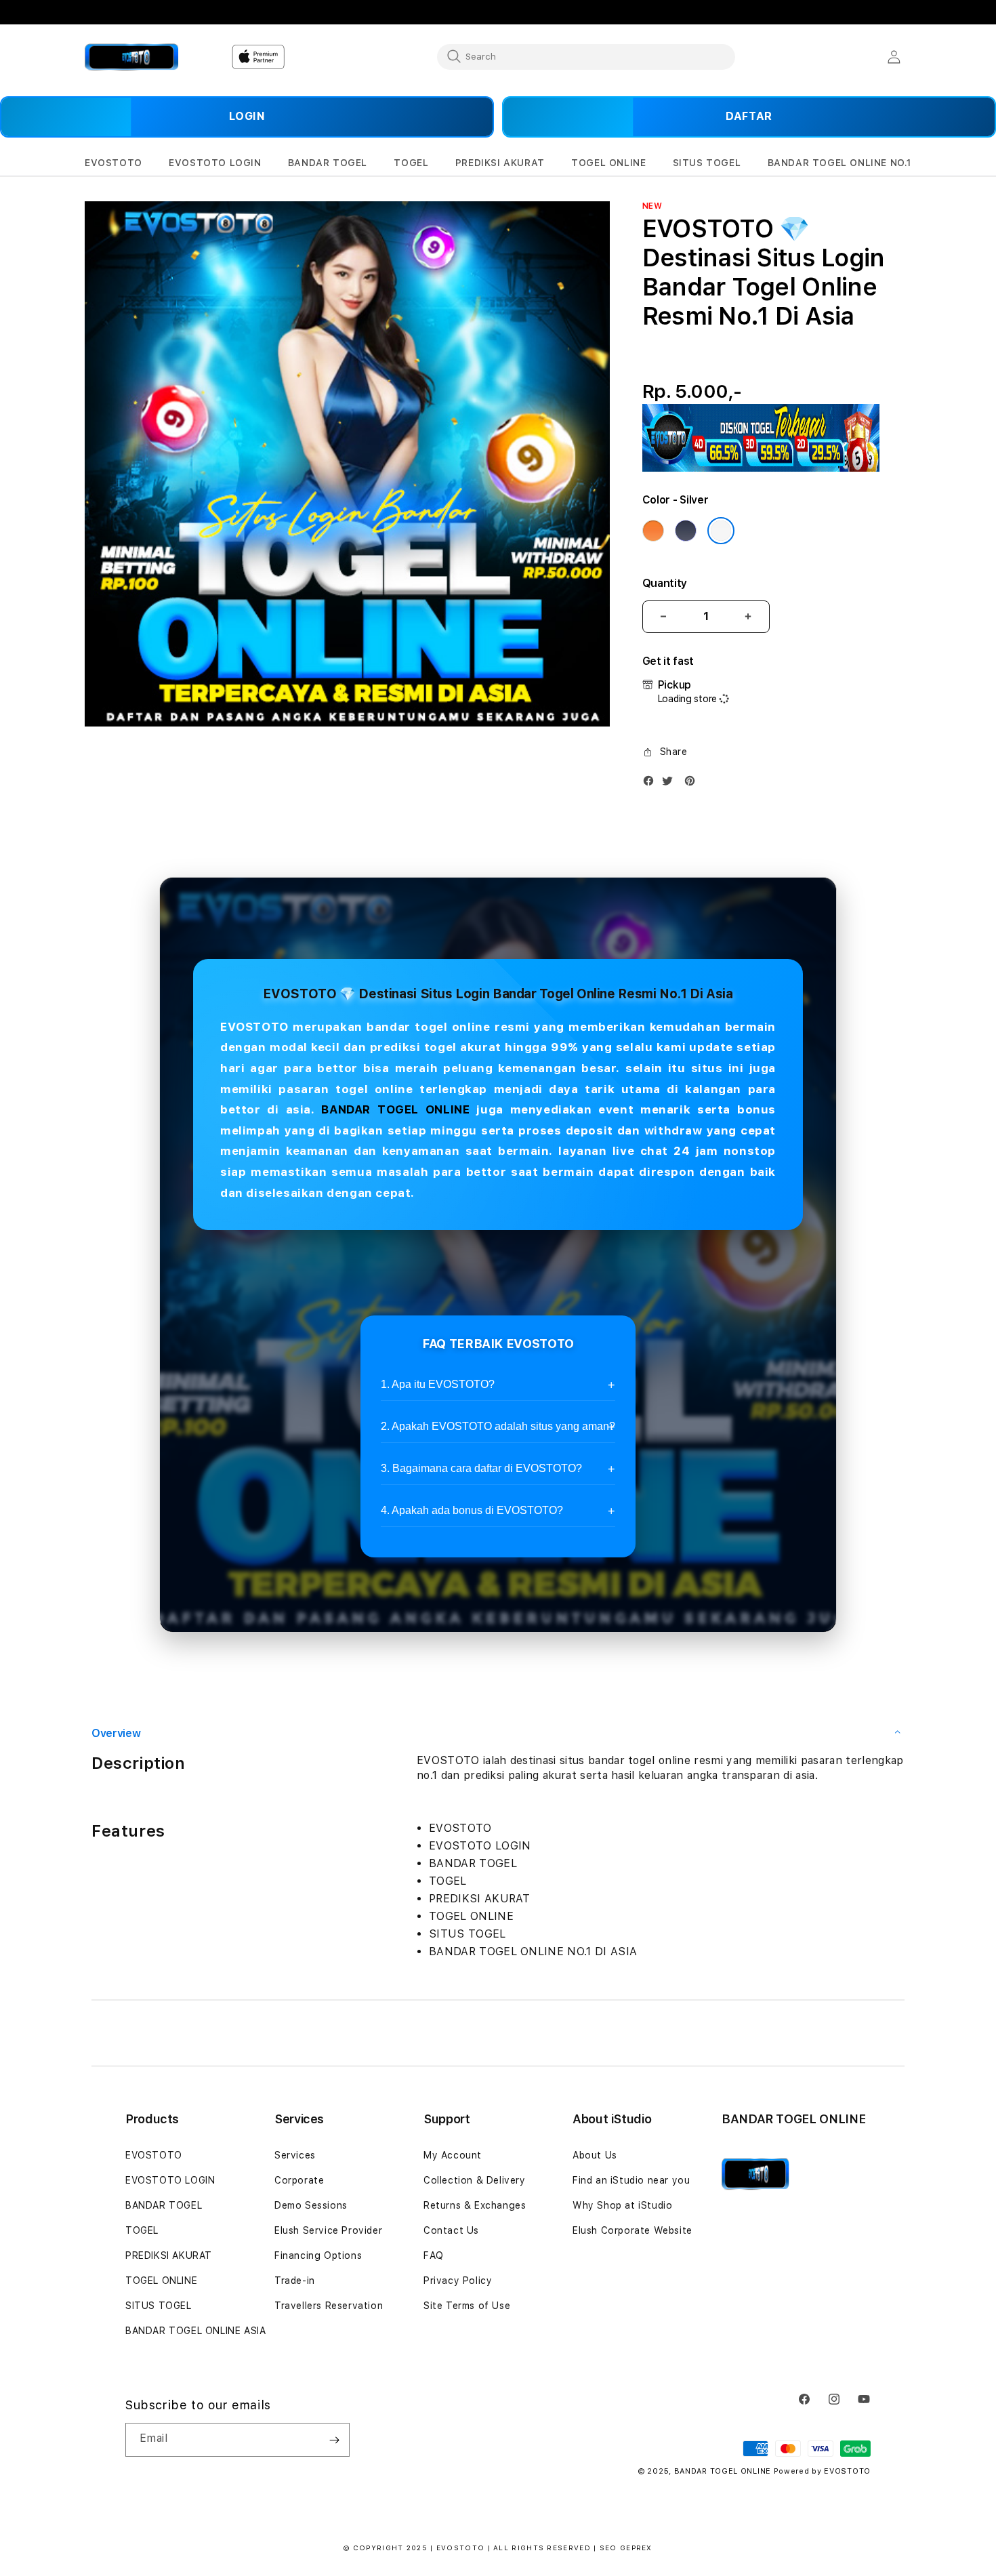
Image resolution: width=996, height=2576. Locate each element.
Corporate (299, 2180)
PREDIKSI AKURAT (169, 2255)
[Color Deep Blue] (686, 531)
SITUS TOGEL (159, 2306)
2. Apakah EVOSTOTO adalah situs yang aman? (498, 1426)
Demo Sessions (311, 2205)
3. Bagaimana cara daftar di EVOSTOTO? (481, 1468)
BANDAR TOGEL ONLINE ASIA (195, 2331)
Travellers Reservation (329, 2306)
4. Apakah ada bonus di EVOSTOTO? (472, 1510)
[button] (113, 163)
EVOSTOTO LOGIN (170, 2180)
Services (295, 2155)
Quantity (665, 583)
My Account (453, 2155)
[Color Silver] (721, 531)
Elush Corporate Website (632, 2230)
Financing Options (318, 2255)
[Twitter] (671, 784)
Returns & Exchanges (475, 2205)
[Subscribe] (334, 2440)
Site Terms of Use (467, 2306)
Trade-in (295, 2281)
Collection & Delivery (475, 2180)
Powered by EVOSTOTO (822, 2471)
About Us (595, 2155)
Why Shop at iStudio (622, 2205)
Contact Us (451, 2230)
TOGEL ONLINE (161, 2281)
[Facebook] (652, 784)
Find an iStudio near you (631, 2180)
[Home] (132, 57)
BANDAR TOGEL (164, 2205)
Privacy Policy (458, 2281)
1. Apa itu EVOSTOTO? (438, 1384)
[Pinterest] (693, 784)
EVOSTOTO (154, 2155)
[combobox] (586, 56)
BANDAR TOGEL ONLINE (395, 1109)
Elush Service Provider (328, 2230)
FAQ (434, 2255)
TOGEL (142, 2230)
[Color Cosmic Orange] (653, 531)
